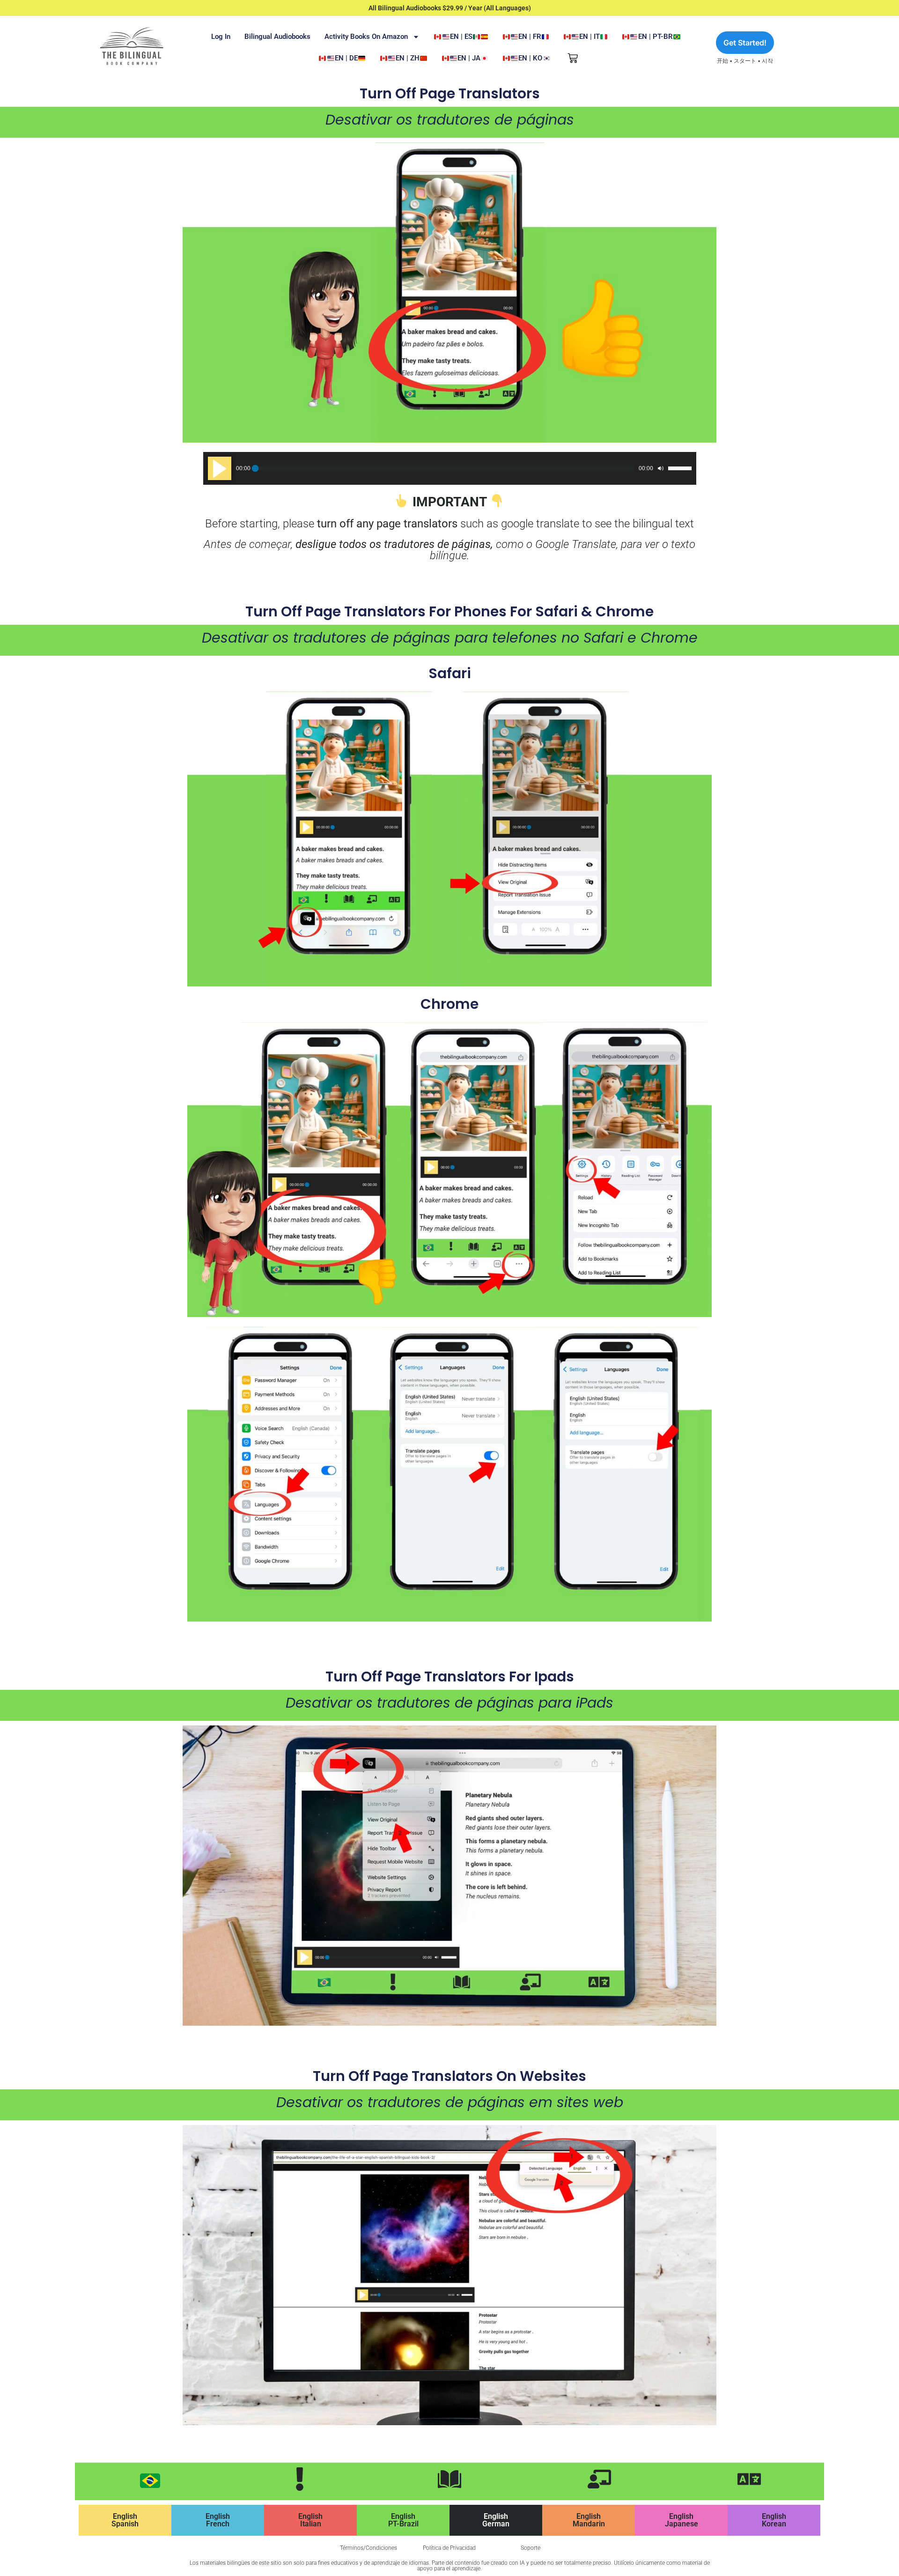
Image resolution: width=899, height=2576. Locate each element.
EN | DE (346, 58)
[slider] (680, 468)
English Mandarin (589, 2520)
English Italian (310, 2520)
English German (496, 2520)
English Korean (774, 2520)
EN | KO (530, 58)
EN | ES (461, 37)
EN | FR (530, 37)
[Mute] (661, 468)
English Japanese (682, 2520)
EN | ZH (408, 58)
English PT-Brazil (403, 2520)
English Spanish (125, 2520)
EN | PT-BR (656, 37)
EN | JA (469, 58)
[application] (450, 468)
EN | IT (590, 37)
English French (218, 2520)
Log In (221, 37)
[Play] (220, 468)
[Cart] (573, 58)
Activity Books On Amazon (366, 37)
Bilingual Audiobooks (277, 37)
